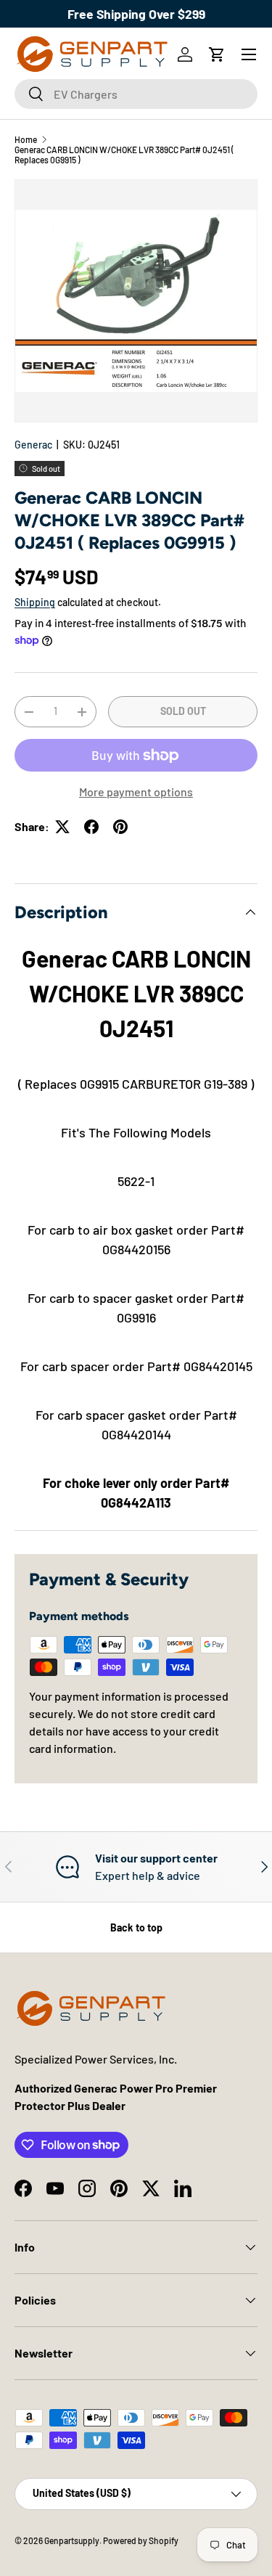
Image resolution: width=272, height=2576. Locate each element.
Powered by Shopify (141, 2540)
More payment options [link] (136, 792)
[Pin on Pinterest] (120, 827)
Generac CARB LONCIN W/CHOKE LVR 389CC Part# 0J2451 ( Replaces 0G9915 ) (124, 155)
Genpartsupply (72, 2540)
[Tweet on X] (62, 827)
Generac (33, 445)
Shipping (35, 602)
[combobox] (136, 94)
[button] (217, 54)
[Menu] (249, 54)
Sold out (183, 711)
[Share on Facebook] (91, 827)
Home (26, 139)
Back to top (136, 1927)
